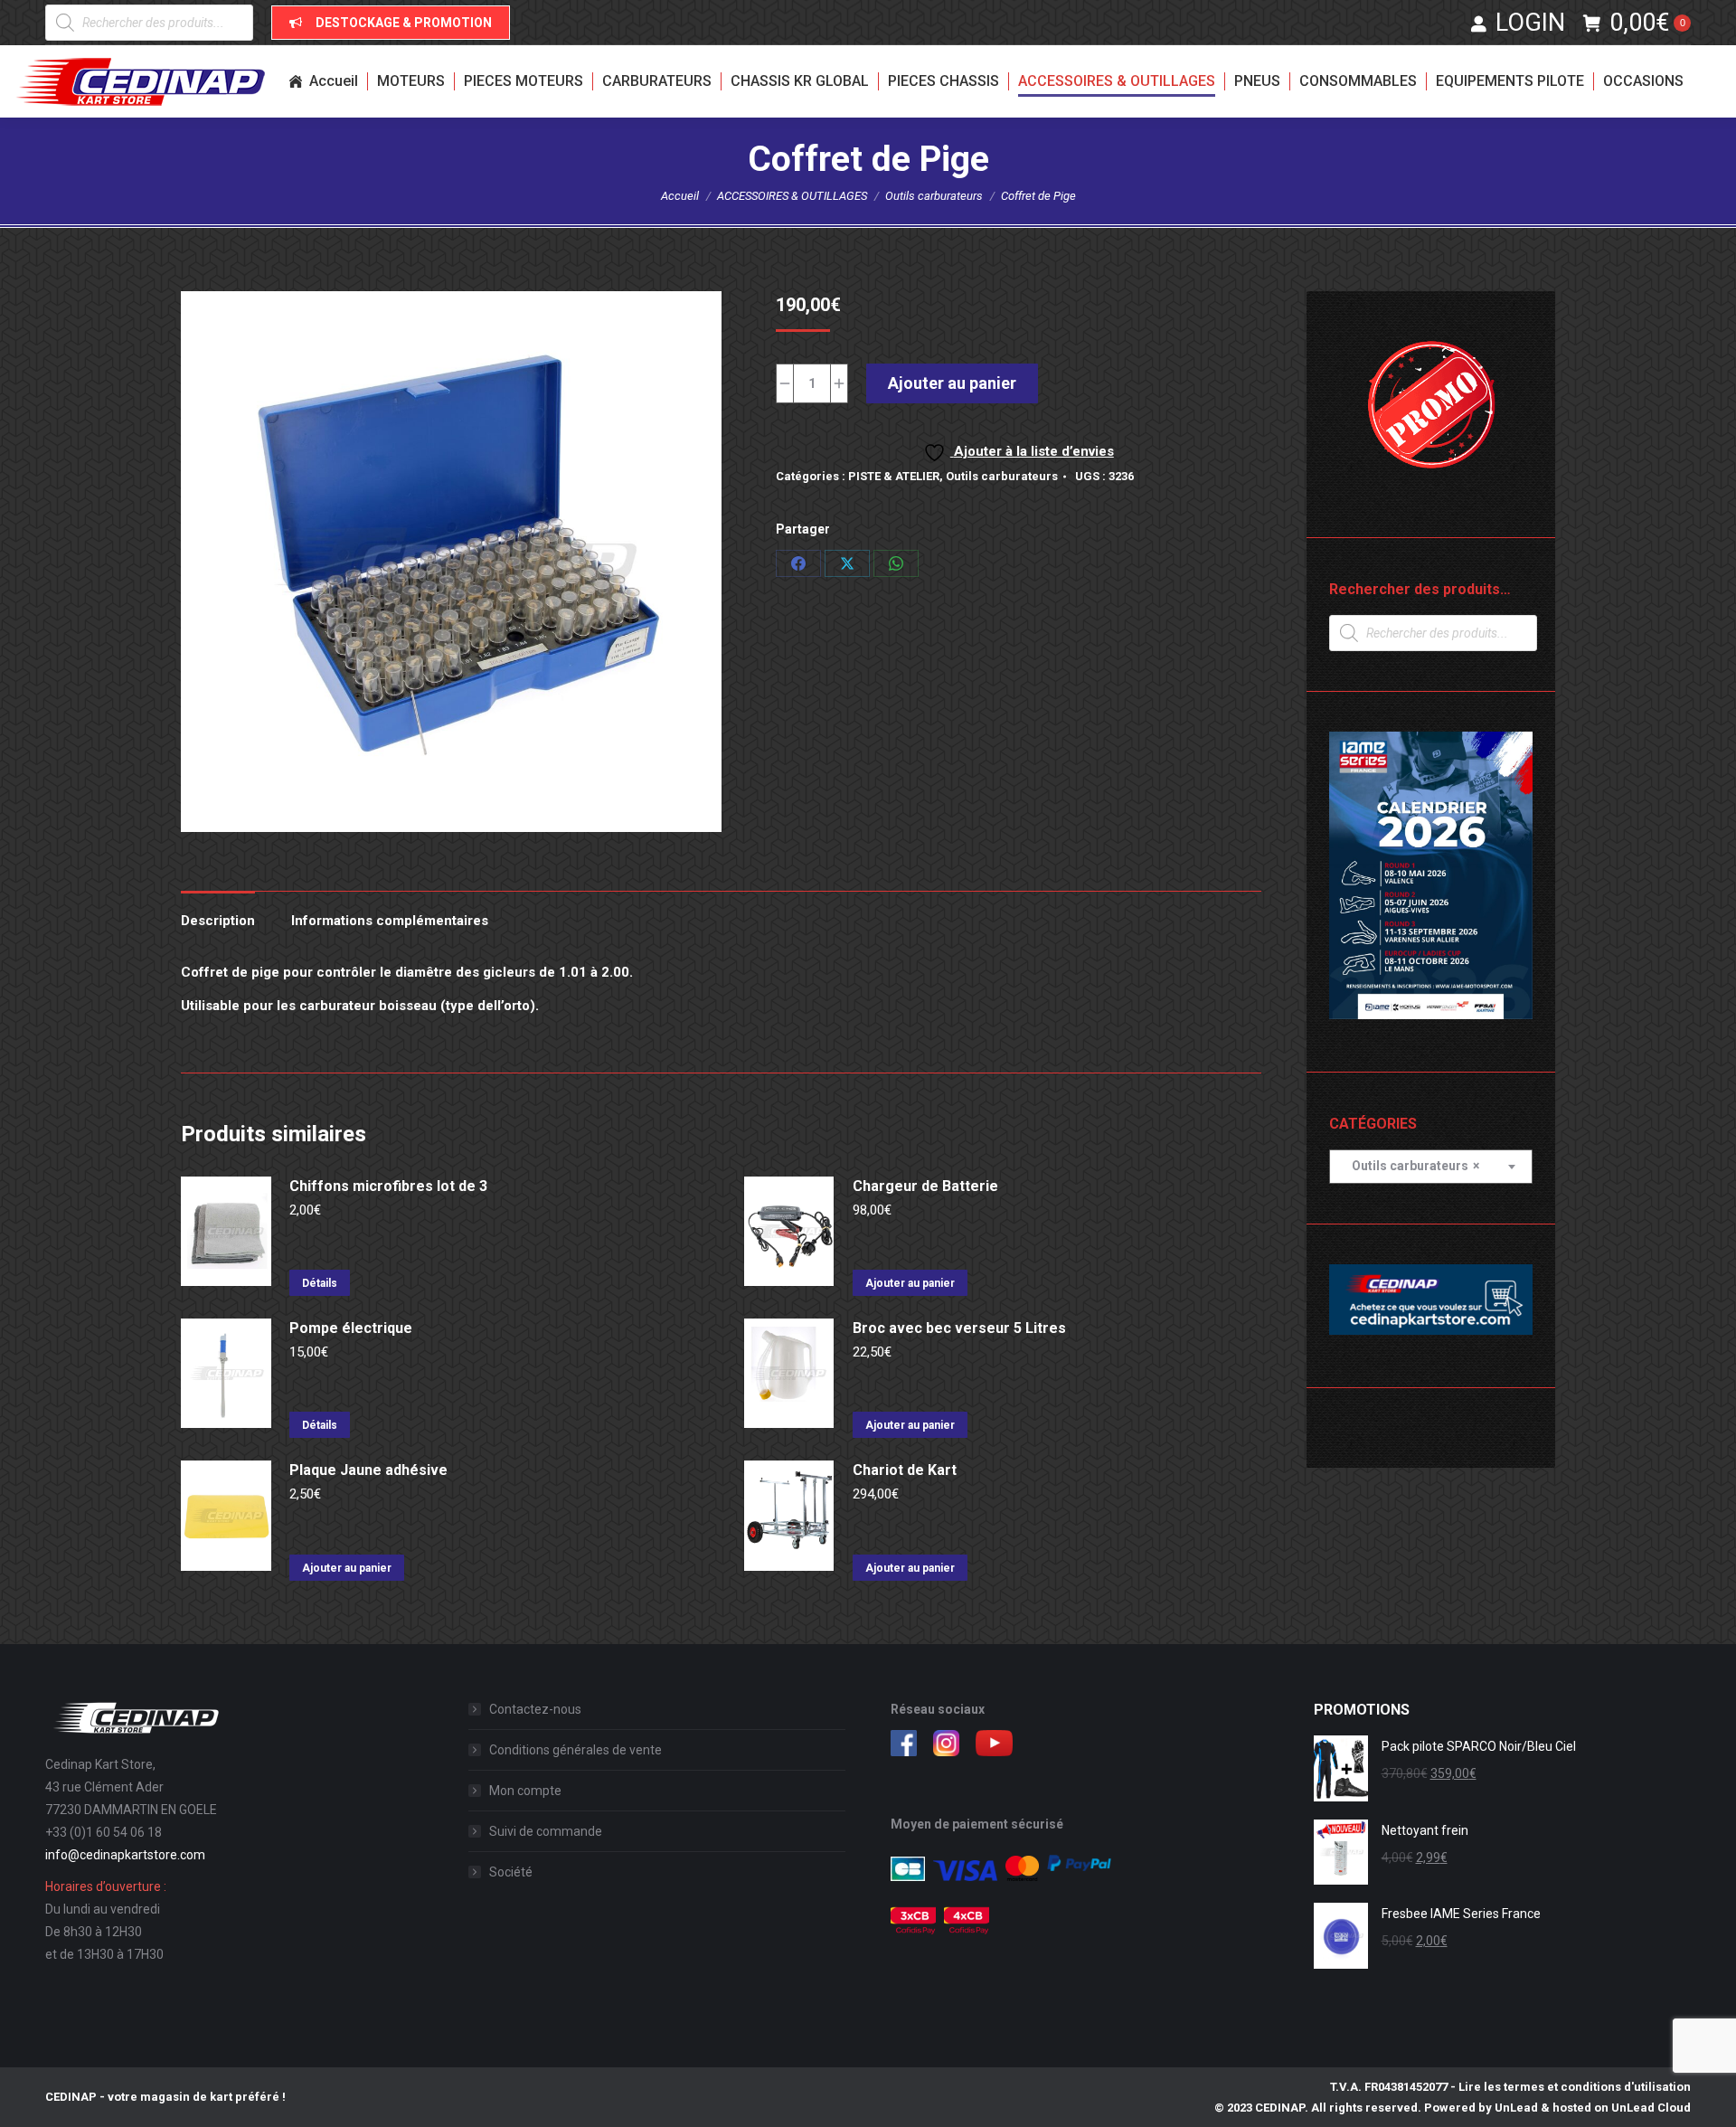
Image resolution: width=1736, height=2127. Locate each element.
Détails (320, 1283)
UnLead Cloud (1651, 2108)
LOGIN (1530, 23)
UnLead (1516, 2108)
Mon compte (525, 1791)
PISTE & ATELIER (894, 476)
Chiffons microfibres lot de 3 (388, 1186)
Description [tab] (218, 921)
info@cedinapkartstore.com (125, 1855)
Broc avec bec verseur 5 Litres (959, 1328)
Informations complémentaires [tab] (390, 921)
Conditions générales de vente (576, 1750)
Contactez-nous (535, 1709)
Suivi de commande (546, 1831)
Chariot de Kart (905, 1470)
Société (511, 1872)
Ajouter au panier (952, 383)
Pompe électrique (351, 1328)
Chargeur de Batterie (925, 1186)
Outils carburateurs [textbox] (1411, 1166)
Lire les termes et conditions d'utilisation (1575, 2087)
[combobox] (1431, 1167)
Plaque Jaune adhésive (368, 1470)
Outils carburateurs (1002, 476)
